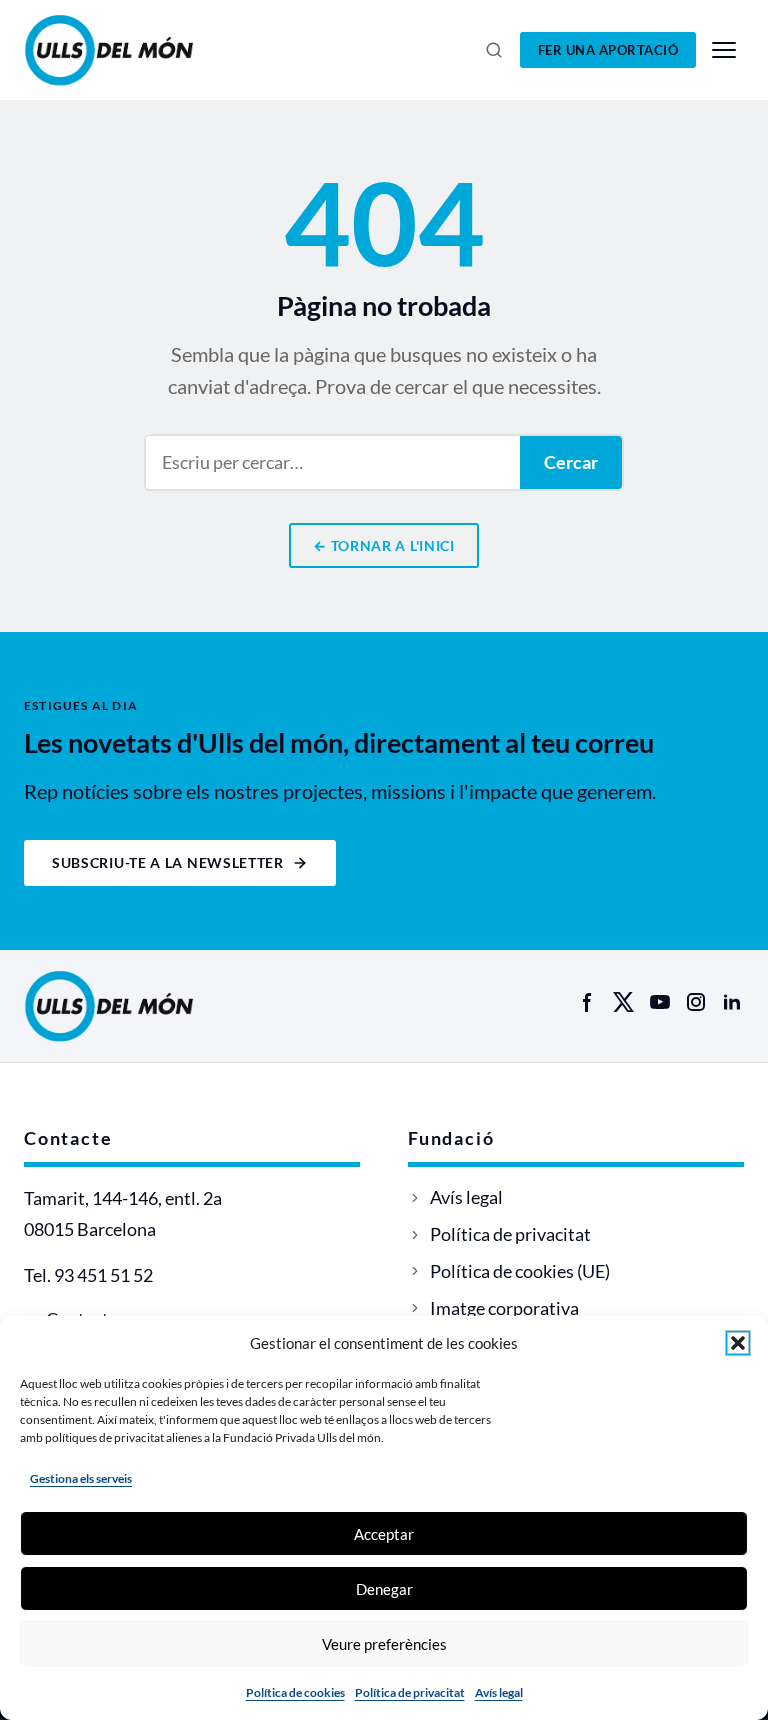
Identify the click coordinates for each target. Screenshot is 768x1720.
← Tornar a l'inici (384, 545)
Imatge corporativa (504, 1308)
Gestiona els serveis (81, 1478)
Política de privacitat (410, 1692)
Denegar (384, 1589)
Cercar (571, 462)
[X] (624, 1002)
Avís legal (499, 1692)
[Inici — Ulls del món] (138, 50)
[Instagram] (696, 1002)
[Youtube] (660, 1002)
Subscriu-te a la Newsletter (168, 862)
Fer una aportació (608, 50)
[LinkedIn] (732, 1002)
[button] (738, 1343)
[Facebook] (588, 1002)
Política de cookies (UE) (520, 1271)
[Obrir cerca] (494, 50)
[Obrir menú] (724, 50)
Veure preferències (384, 1644)
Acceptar (384, 1534)
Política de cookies (295, 1692)
